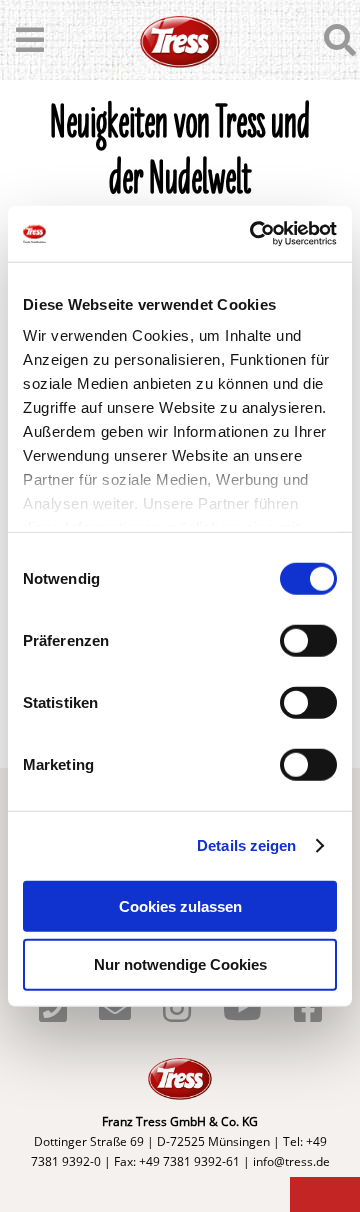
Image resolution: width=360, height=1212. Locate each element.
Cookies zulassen (180, 905)
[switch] (308, 640)
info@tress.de (291, 1161)
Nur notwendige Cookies (180, 964)
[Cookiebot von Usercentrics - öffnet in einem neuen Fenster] (254, 234)
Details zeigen (246, 845)
